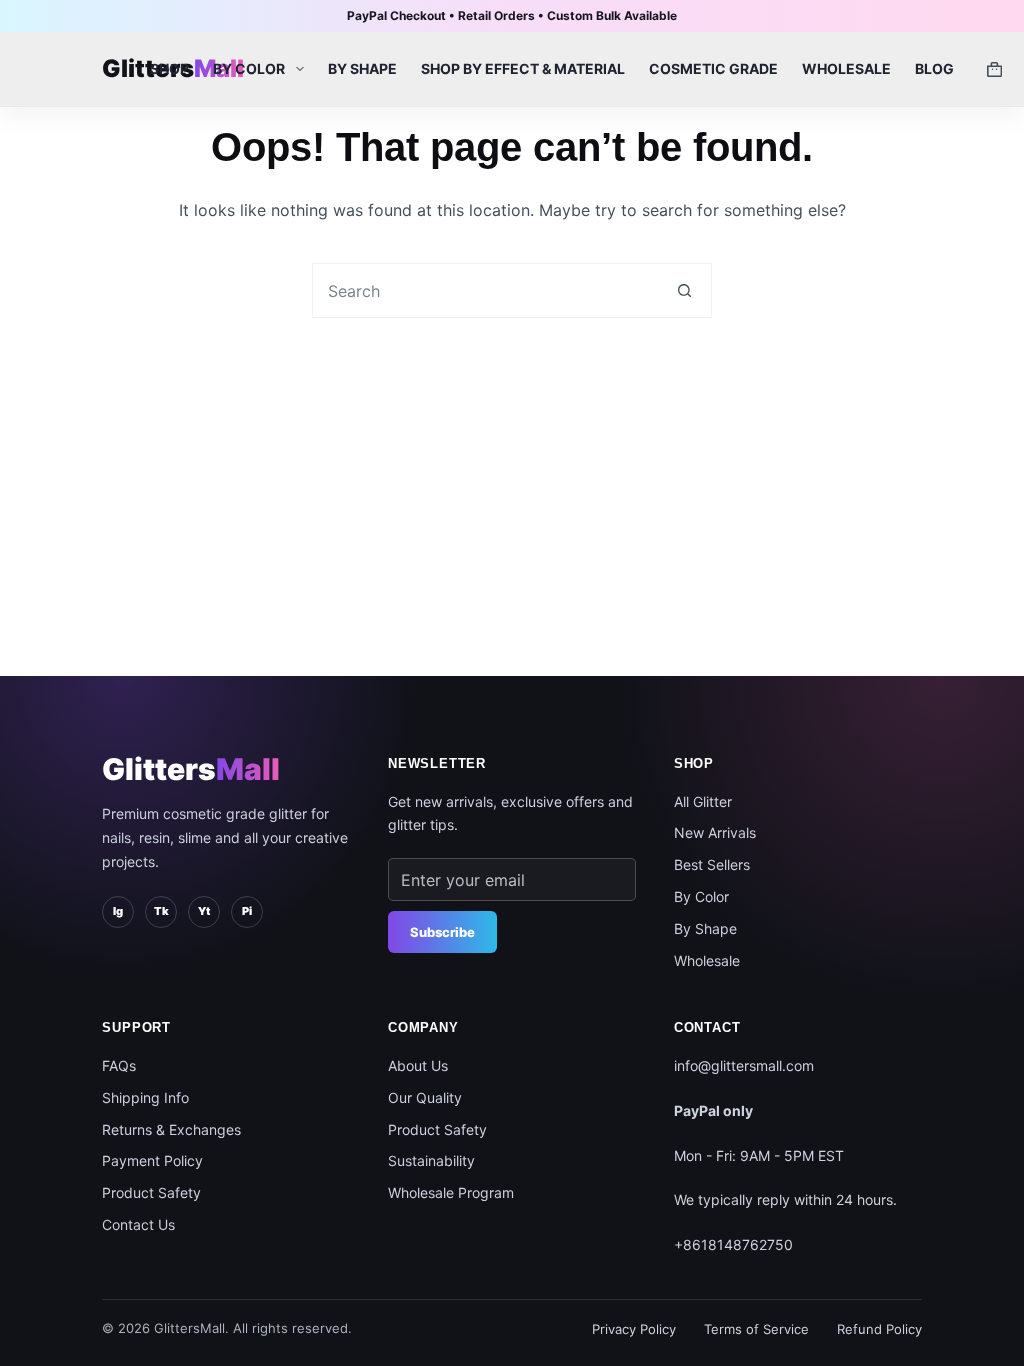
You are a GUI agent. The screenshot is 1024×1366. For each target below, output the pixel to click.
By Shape (362, 68)
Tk (161, 911)
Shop (169, 68)
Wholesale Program (451, 1192)
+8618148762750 (733, 1244)
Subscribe (442, 932)
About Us (418, 1065)
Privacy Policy (634, 1329)
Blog (934, 68)
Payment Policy (152, 1160)
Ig (118, 911)
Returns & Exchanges (171, 1129)
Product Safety (151, 1192)
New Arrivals (715, 832)
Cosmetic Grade (713, 68)
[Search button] (684, 290)
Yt (204, 911)
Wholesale (846, 68)
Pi (247, 911)
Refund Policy (879, 1329)
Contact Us (138, 1224)
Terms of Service (756, 1329)
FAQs (119, 1065)
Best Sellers (712, 864)
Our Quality (425, 1097)
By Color (249, 68)
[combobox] (485, 290)
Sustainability (431, 1160)
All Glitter (703, 801)
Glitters (191, 769)
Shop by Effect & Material (523, 68)
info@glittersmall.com (744, 1065)
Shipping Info (145, 1097)
